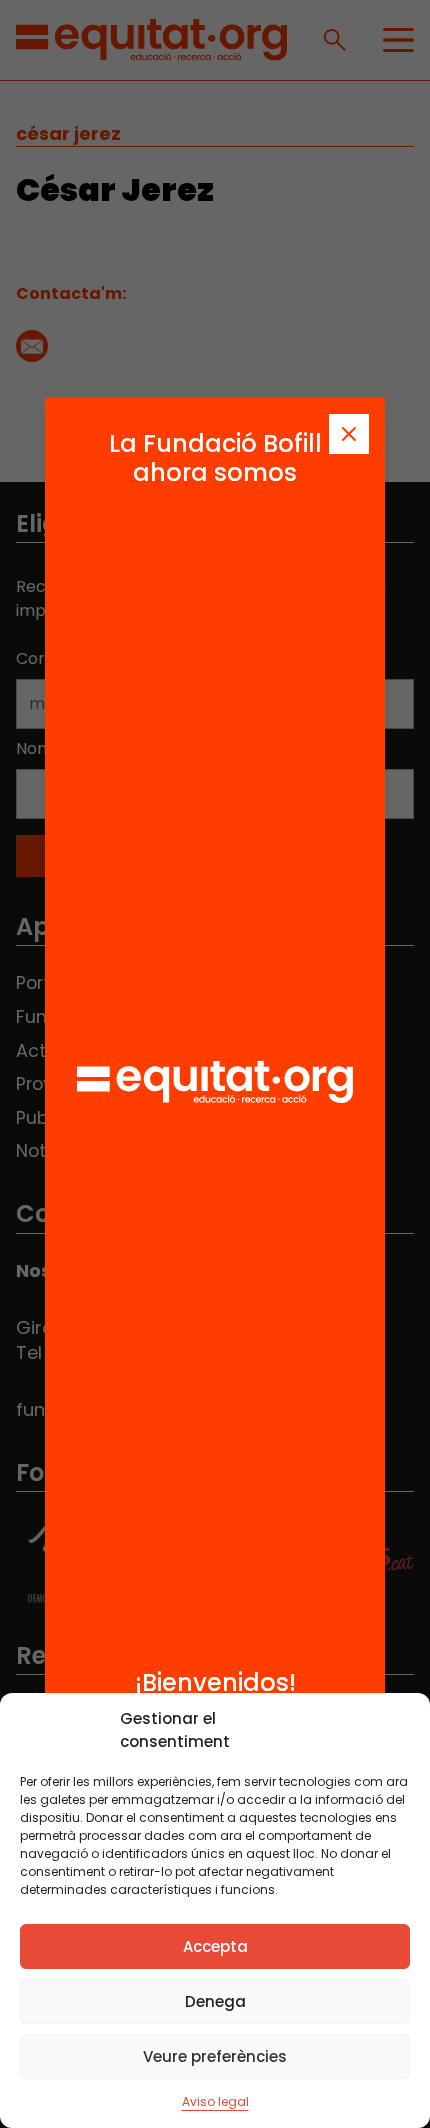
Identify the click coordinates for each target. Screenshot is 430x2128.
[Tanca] (349, 434)
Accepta (215, 1946)
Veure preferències (215, 2056)
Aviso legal (215, 2101)
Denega (215, 2001)
